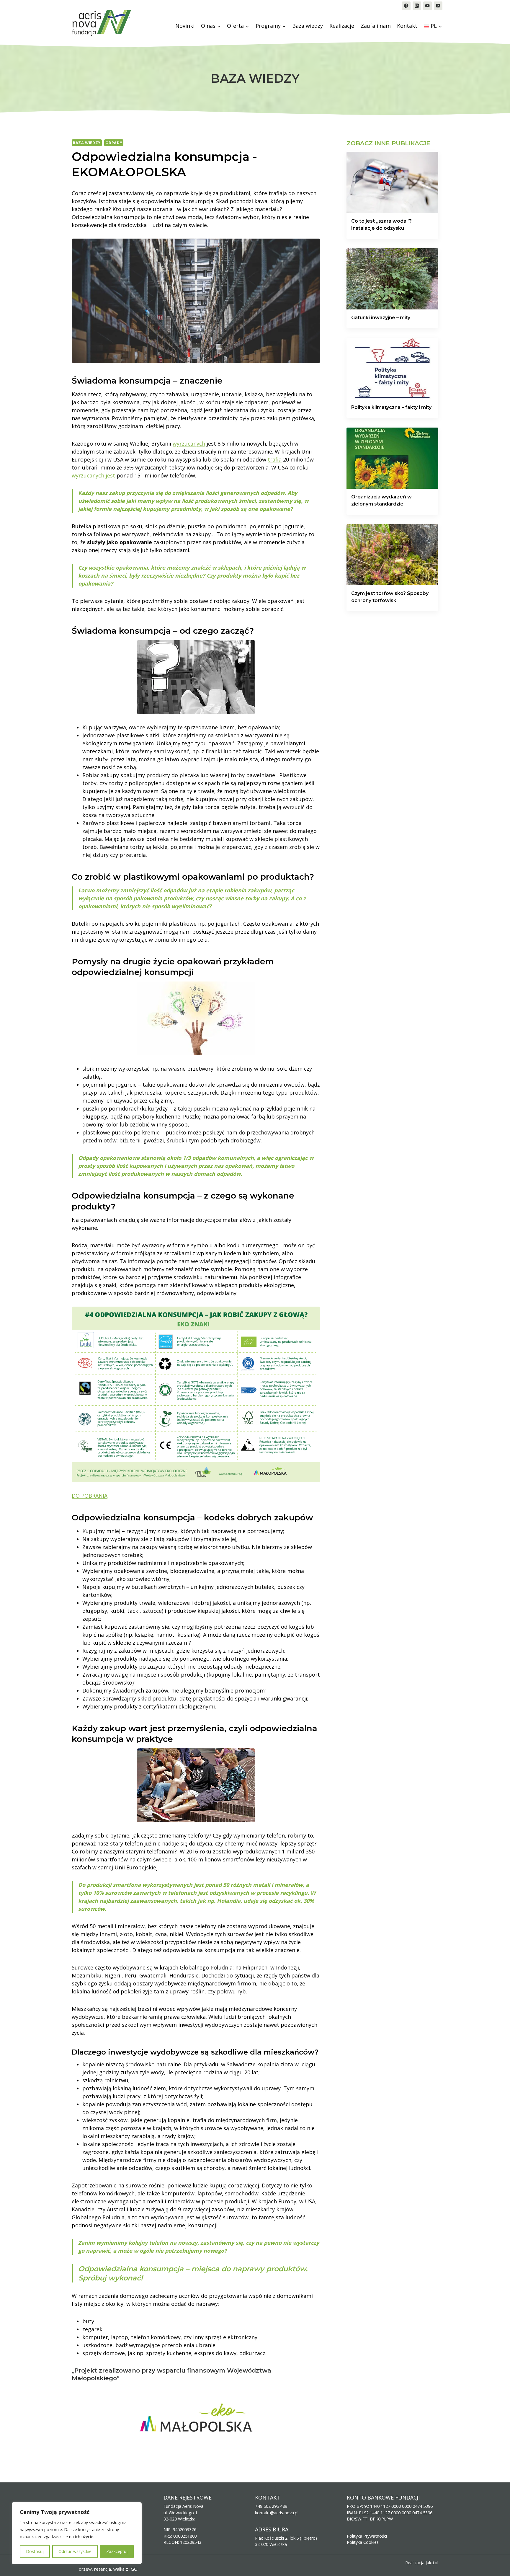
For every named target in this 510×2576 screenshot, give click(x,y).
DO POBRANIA (90, 1496)
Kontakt (407, 26)
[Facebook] (406, 6)
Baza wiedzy (308, 26)
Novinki (185, 26)
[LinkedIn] (438, 6)
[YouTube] (428, 6)
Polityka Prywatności (367, 2536)
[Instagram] (417, 6)
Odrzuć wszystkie (75, 2551)
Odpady (114, 143)
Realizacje (342, 26)
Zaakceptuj (117, 2551)
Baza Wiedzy (87, 143)
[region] (77, 2533)
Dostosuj (35, 2551)
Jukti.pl (432, 2563)
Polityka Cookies (363, 2542)
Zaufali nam (376, 26)
